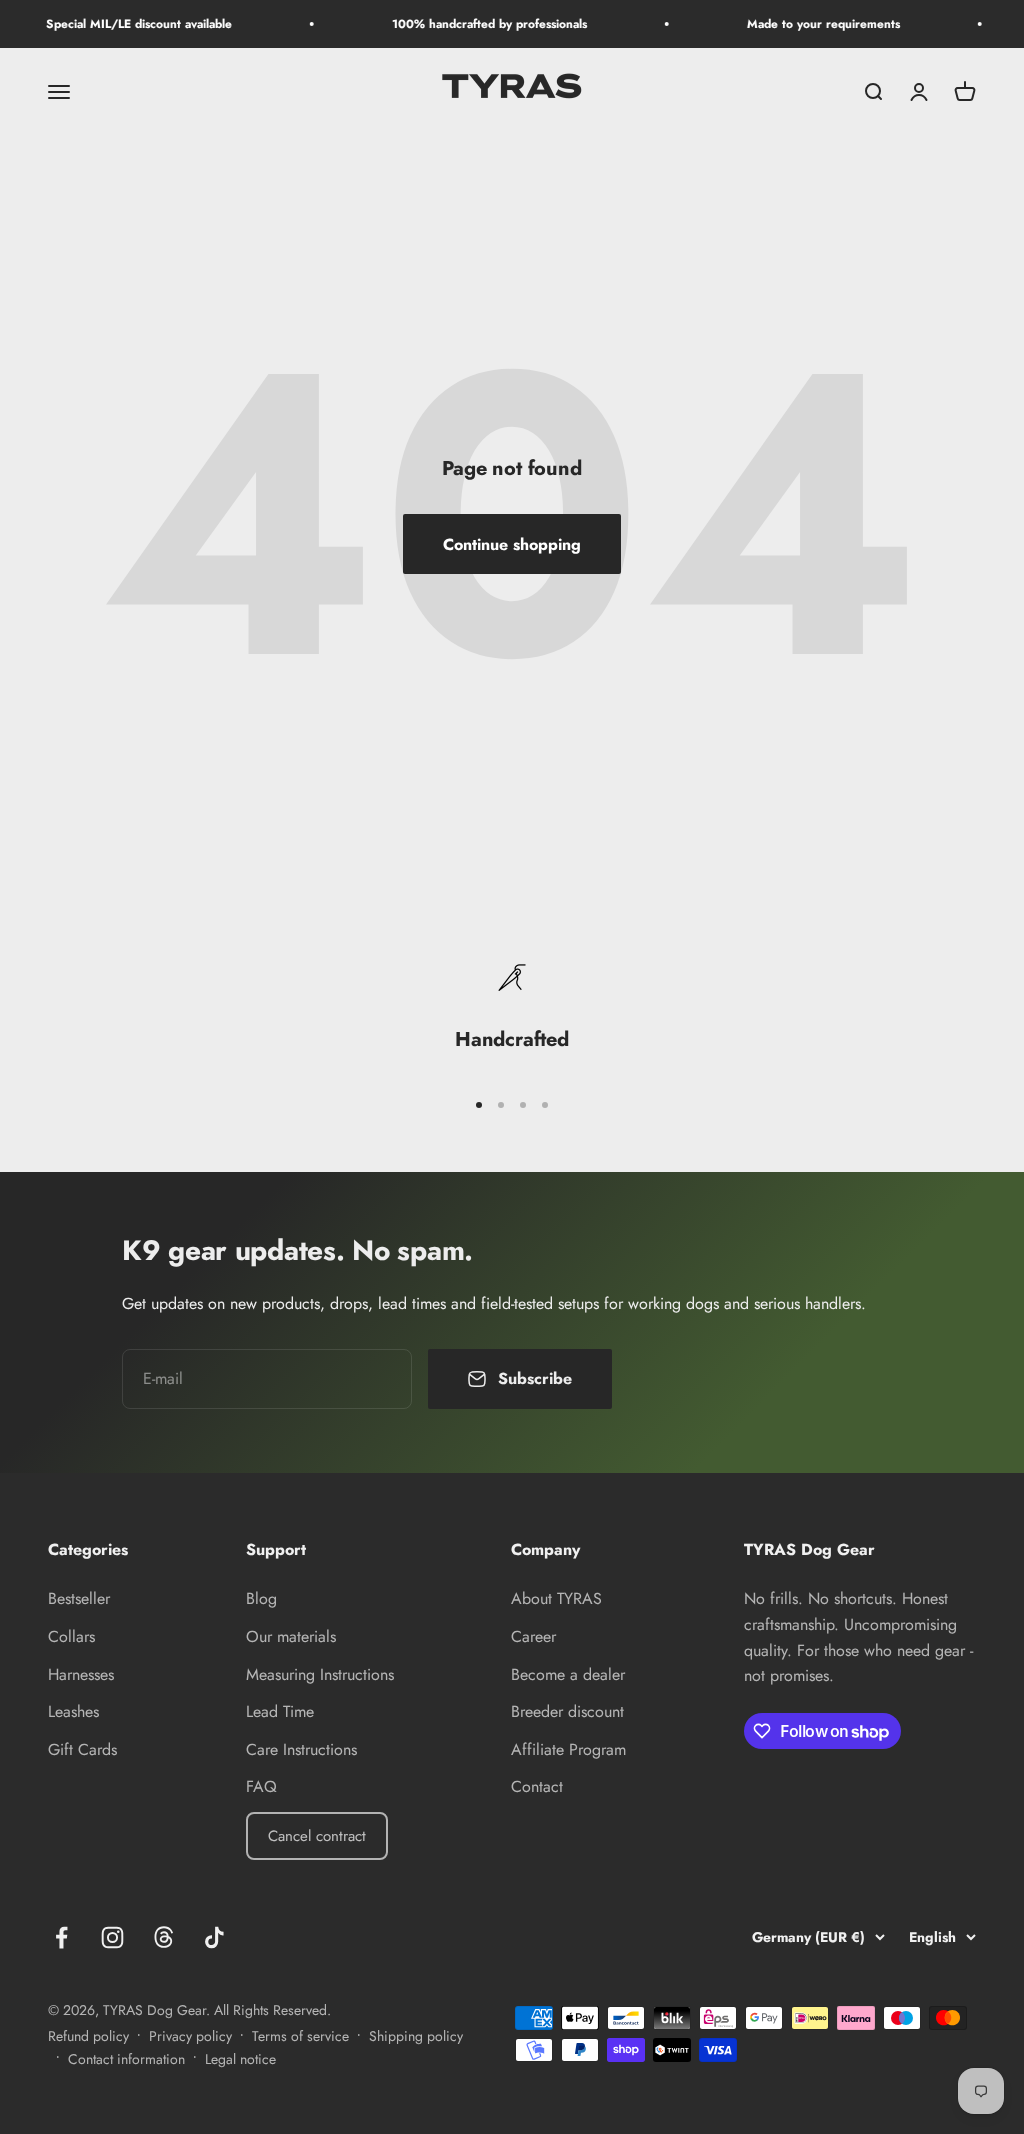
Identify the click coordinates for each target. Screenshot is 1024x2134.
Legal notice (240, 2059)
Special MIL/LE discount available (122, 24)
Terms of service (300, 2036)
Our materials (291, 1636)
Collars (71, 1636)
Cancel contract (317, 1836)
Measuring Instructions (320, 1674)
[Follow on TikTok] (214, 1937)
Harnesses (81, 1674)
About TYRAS (556, 1598)
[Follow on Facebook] (61, 1937)
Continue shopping (512, 544)
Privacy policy (190, 2036)
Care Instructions (301, 1749)
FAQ (261, 1786)
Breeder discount (567, 1711)
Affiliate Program (568, 1749)
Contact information (126, 2059)
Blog (261, 1598)
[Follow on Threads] (163, 1937)
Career (533, 1636)
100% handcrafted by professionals (472, 24)
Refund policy (88, 2036)
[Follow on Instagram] (112, 1937)
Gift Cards (82, 1749)
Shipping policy (416, 2036)
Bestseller (79, 1598)
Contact (537, 1786)
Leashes (73, 1711)
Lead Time (280, 1711)
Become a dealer (568, 1674)
